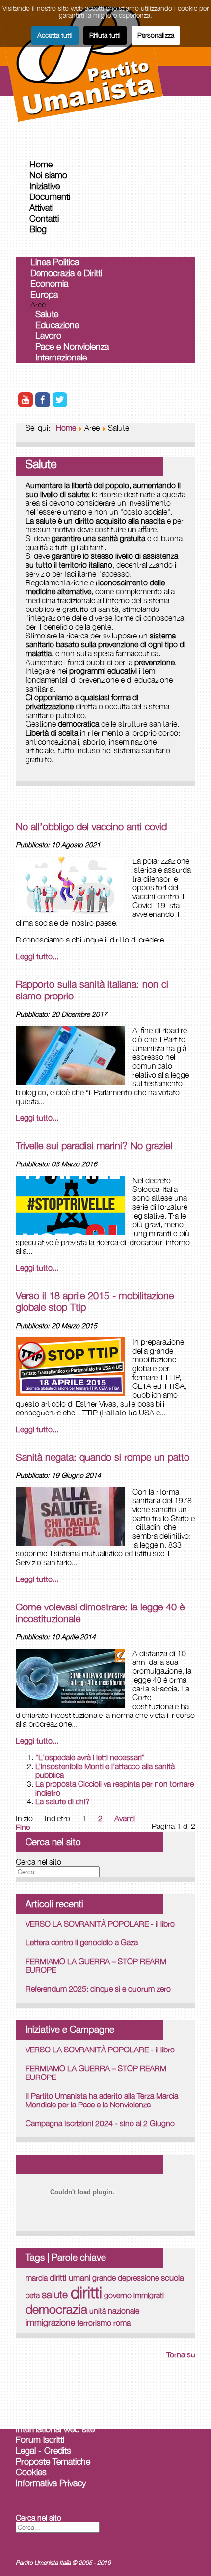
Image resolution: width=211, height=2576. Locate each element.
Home (41, 164)
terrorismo (94, 2323)
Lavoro (48, 336)
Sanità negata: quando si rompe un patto (103, 1457)
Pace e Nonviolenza (72, 346)
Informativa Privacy (51, 2483)
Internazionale (61, 357)
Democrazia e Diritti (66, 273)
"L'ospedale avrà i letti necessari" (90, 1757)
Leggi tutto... (37, 956)
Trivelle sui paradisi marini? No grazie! (94, 1146)
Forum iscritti (40, 2440)
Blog (38, 229)
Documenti (50, 197)
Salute (47, 314)
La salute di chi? (63, 1801)
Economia (49, 284)
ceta (33, 2295)
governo (118, 2295)
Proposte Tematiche (53, 2461)
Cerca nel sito (39, 1862)
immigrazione (50, 2322)
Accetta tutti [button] (55, 35)
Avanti (125, 1818)
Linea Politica (55, 262)
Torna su (181, 2354)
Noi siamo (48, 175)
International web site (55, 2429)
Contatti (44, 218)
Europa (44, 294)
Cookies (31, 2472)
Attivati (41, 208)
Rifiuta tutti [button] (105, 35)
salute (56, 2294)
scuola (172, 2278)
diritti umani (70, 2278)
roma (122, 2323)
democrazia (56, 2309)
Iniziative (45, 186)
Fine (23, 1827)
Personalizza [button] (156, 35)
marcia (37, 2278)
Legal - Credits (43, 2451)
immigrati (149, 2295)
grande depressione (126, 2278)
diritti (86, 2292)
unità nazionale (114, 2311)
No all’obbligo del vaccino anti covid (91, 826)
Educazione (57, 325)
